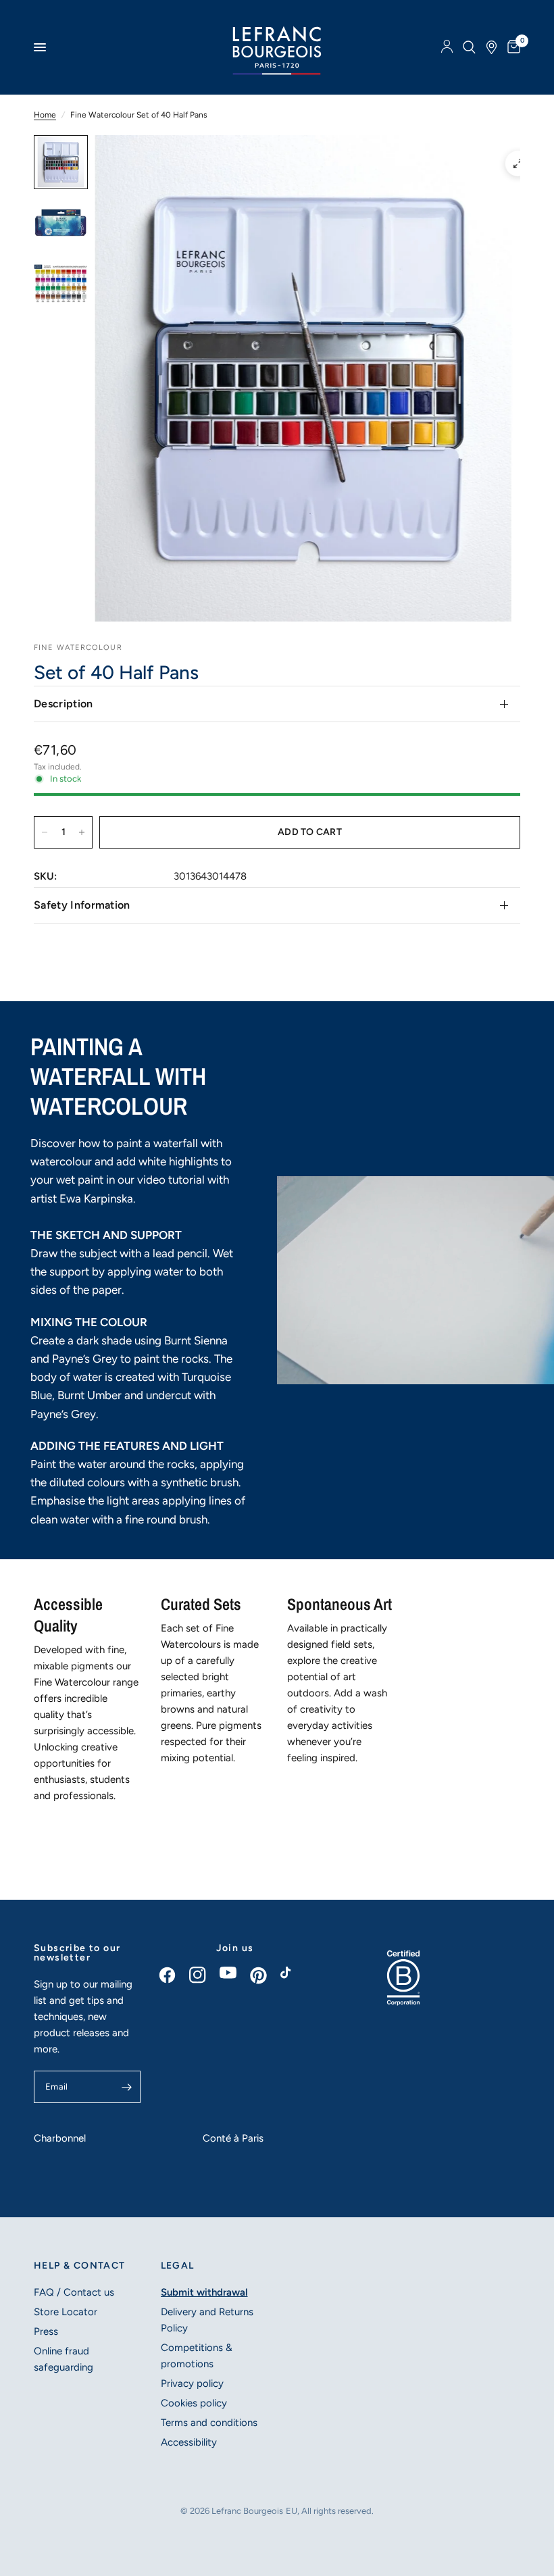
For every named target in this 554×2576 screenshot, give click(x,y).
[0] (511, 47)
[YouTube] (235, 1973)
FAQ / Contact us (74, 2292)
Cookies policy (194, 2403)
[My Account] (447, 47)
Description (64, 704)
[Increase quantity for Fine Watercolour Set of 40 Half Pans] (82, 832)
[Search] (469, 47)
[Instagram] (204, 1975)
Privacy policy (192, 2383)
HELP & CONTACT (80, 2266)
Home (45, 115)
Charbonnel (60, 2138)
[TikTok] (296, 1976)
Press (46, 2331)
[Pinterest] (265, 1975)
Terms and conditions (209, 2423)
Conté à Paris (233, 2138)
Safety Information (82, 905)
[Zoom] (518, 163)
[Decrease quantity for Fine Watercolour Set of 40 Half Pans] (45, 832)
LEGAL (178, 2266)
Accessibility (189, 2442)
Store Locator (66, 2312)
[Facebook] (174, 1975)
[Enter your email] (127, 2087)
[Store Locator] (492, 47)
